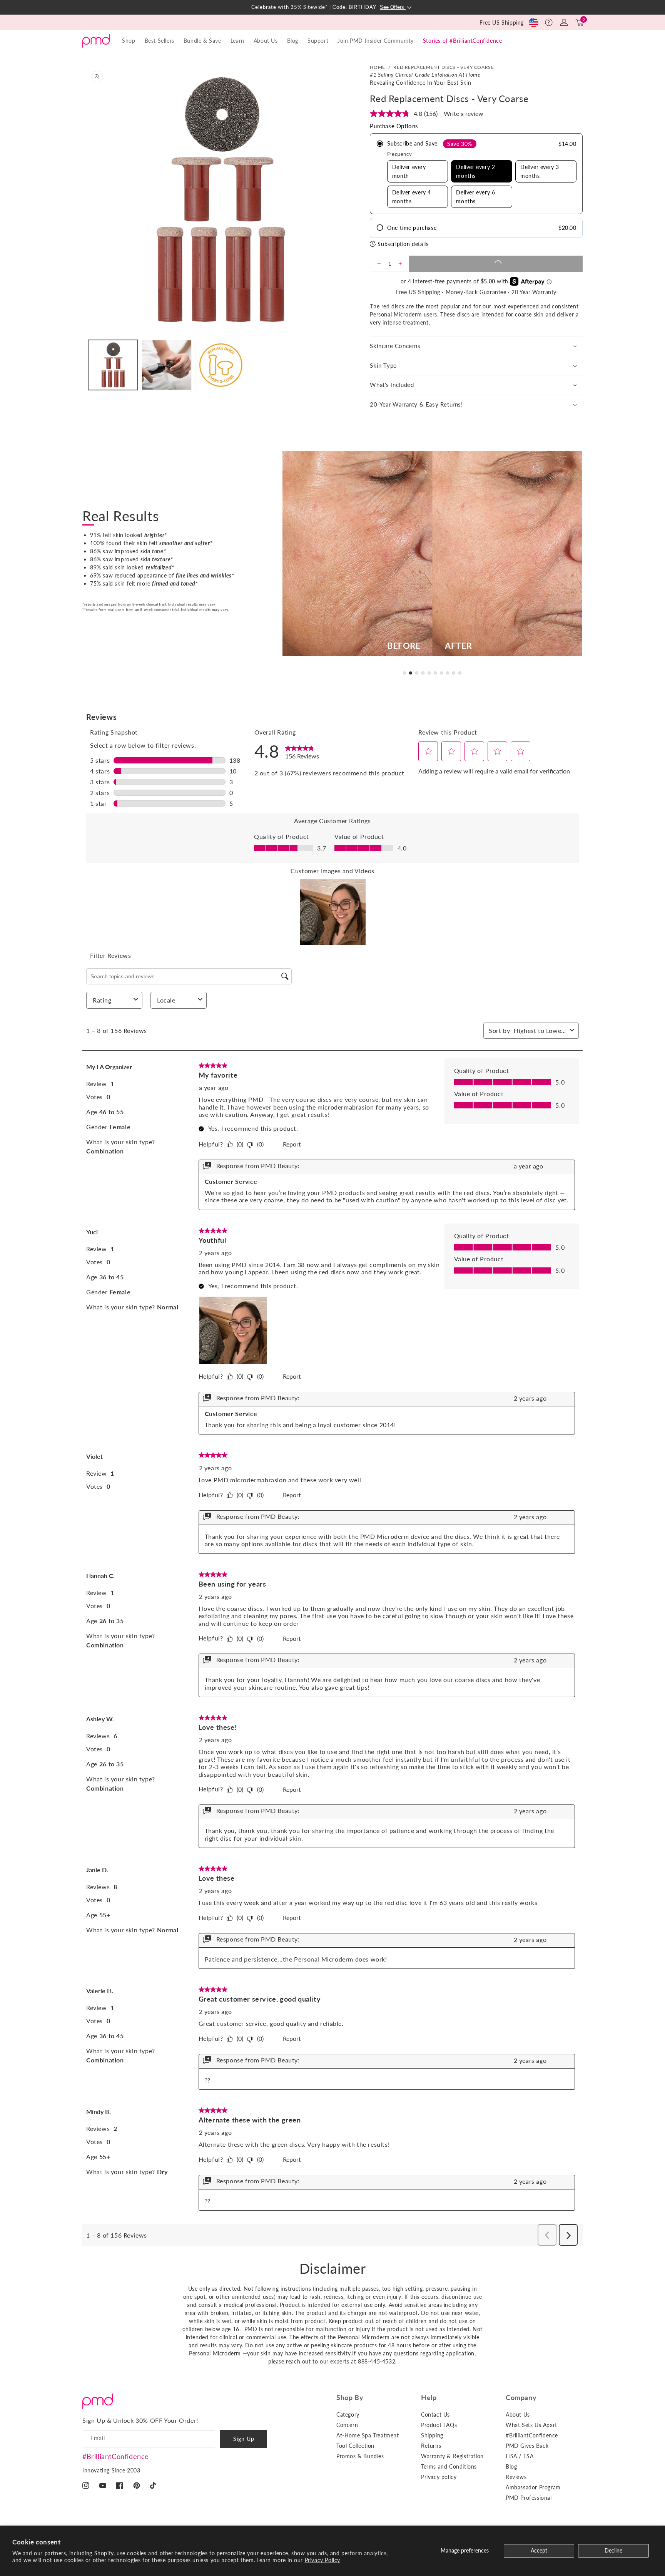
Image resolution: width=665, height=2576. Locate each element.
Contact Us (435, 2414)
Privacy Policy (322, 2560)
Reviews (516, 2477)
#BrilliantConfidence (116, 2456)
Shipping (432, 2435)
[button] (549, 22)
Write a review (464, 113)
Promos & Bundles (360, 2456)
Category (348, 2414)
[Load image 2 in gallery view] (166, 365)
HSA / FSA (520, 2456)
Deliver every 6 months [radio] (475, 197)
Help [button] (429, 2397)
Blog (293, 41)
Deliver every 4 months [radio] (412, 197)
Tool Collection (355, 2446)
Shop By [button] (350, 2397)
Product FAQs (439, 2425)
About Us (518, 2414)
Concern (347, 2425)
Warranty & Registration (452, 2456)
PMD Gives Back (527, 2446)
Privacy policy (439, 2477)
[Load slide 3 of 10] (417, 673)
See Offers (393, 7)
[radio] (476, 174)
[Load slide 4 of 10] (423, 673)
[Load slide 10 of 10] (460, 673)
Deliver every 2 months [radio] (475, 171)
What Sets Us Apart (531, 2425)
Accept (539, 2550)
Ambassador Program (533, 2487)
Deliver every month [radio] (409, 171)
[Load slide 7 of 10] (441, 673)
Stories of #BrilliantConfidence (463, 41)
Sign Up (244, 2439)
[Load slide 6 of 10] (435, 673)
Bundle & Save (202, 41)
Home (377, 67)
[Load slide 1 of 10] (404, 673)
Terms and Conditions (449, 2466)
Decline (613, 2550)
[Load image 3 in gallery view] (220, 365)
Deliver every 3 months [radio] (540, 171)
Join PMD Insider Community (376, 41)
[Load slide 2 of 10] (411, 673)
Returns (431, 2446)
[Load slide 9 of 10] (454, 673)
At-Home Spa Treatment (368, 2435)
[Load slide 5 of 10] (429, 673)
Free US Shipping (502, 23)
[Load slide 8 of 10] (448, 673)
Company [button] (521, 2397)
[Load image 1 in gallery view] (113, 365)
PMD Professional (529, 2498)
